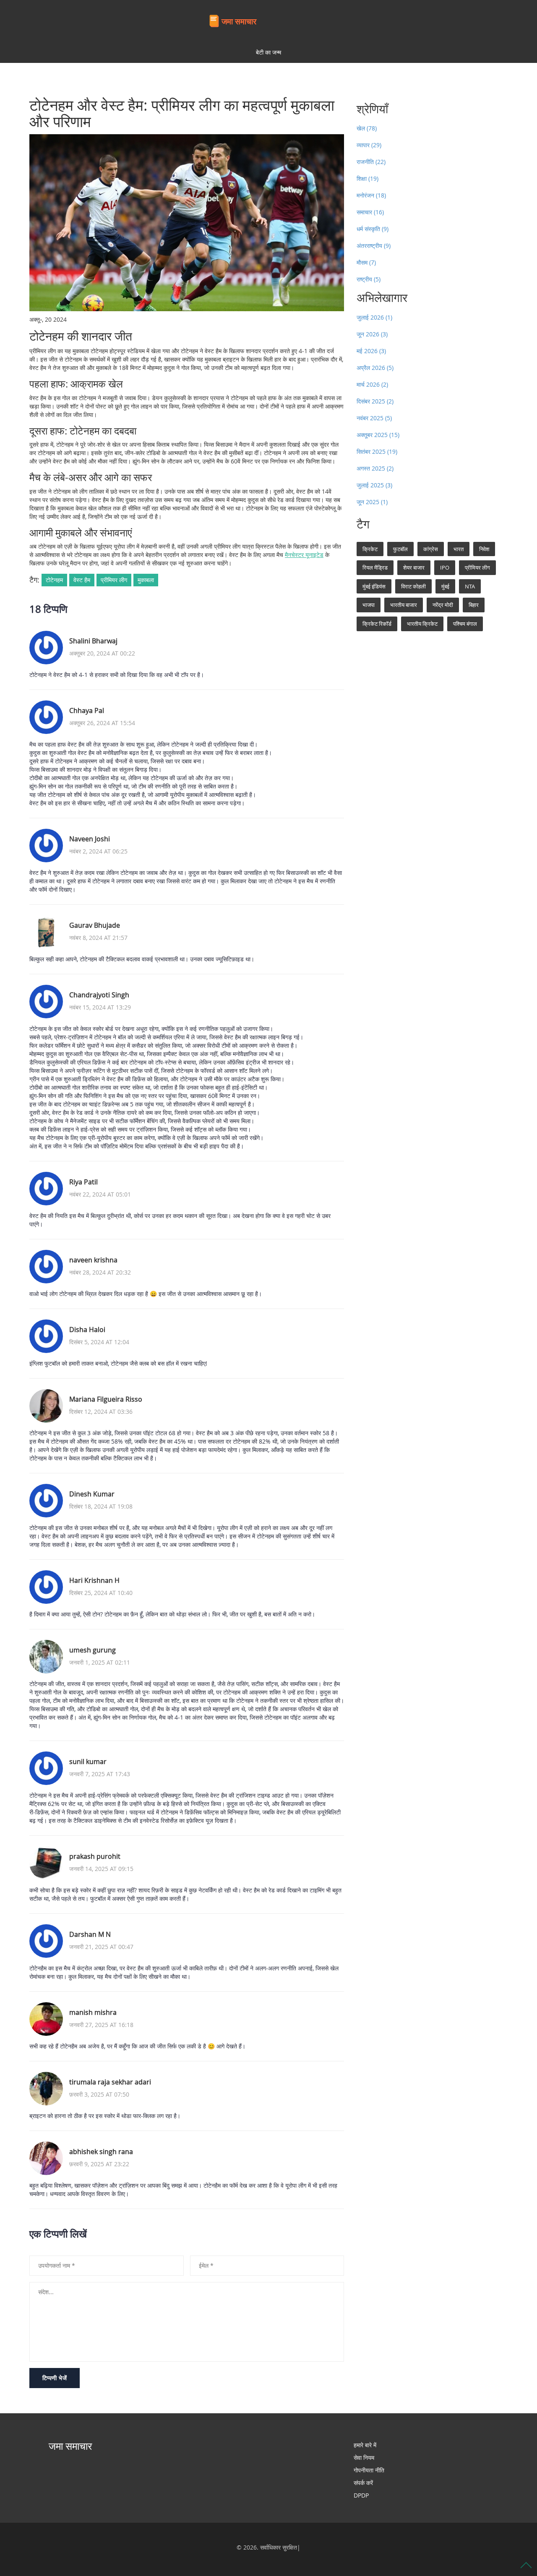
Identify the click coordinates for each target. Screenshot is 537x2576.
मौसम (366, 262)
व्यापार (369, 145)
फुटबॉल (400, 549)
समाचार (370, 212)
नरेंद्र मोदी (443, 605)
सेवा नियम (364, 2458)
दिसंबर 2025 (375, 401)
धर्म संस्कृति (373, 229)
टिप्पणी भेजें (55, 2378)
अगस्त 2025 (375, 468)
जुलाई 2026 (374, 317)
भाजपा (369, 605)
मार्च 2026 (372, 384)
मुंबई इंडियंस (374, 586)
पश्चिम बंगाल (465, 624)
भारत (459, 549)
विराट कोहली (413, 586)
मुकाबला (146, 580)
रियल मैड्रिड (375, 567)
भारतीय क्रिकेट (422, 624)
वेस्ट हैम (82, 580)
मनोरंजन (371, 195)
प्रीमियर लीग (114, 580)
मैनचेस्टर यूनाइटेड (304, 555)
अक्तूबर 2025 (378, 435)
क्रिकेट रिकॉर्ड (377, 624)
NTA (470, 586)
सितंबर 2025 (377, 451)
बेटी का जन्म (268, 52)
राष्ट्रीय (369, 279)
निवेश (484, 549)
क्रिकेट (370, 549)
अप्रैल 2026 (375, 368)
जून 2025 (372, 502)
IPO (445, 567)
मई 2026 (371, 351)
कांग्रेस (431, 549)
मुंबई (445, 586)
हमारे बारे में (365, 2445)
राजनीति (371, 162)
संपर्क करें (363, 2483)
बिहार (474, 605)
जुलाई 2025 (374, 485)
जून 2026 (372, 334)
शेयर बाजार (414, 567)
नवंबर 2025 (374, 418)
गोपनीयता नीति (369, 2470)
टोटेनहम (54, 580)
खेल (367, 128)
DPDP (361, 2495)
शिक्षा (368, 178)
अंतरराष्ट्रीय (374, 246)
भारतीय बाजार (404, 605)
